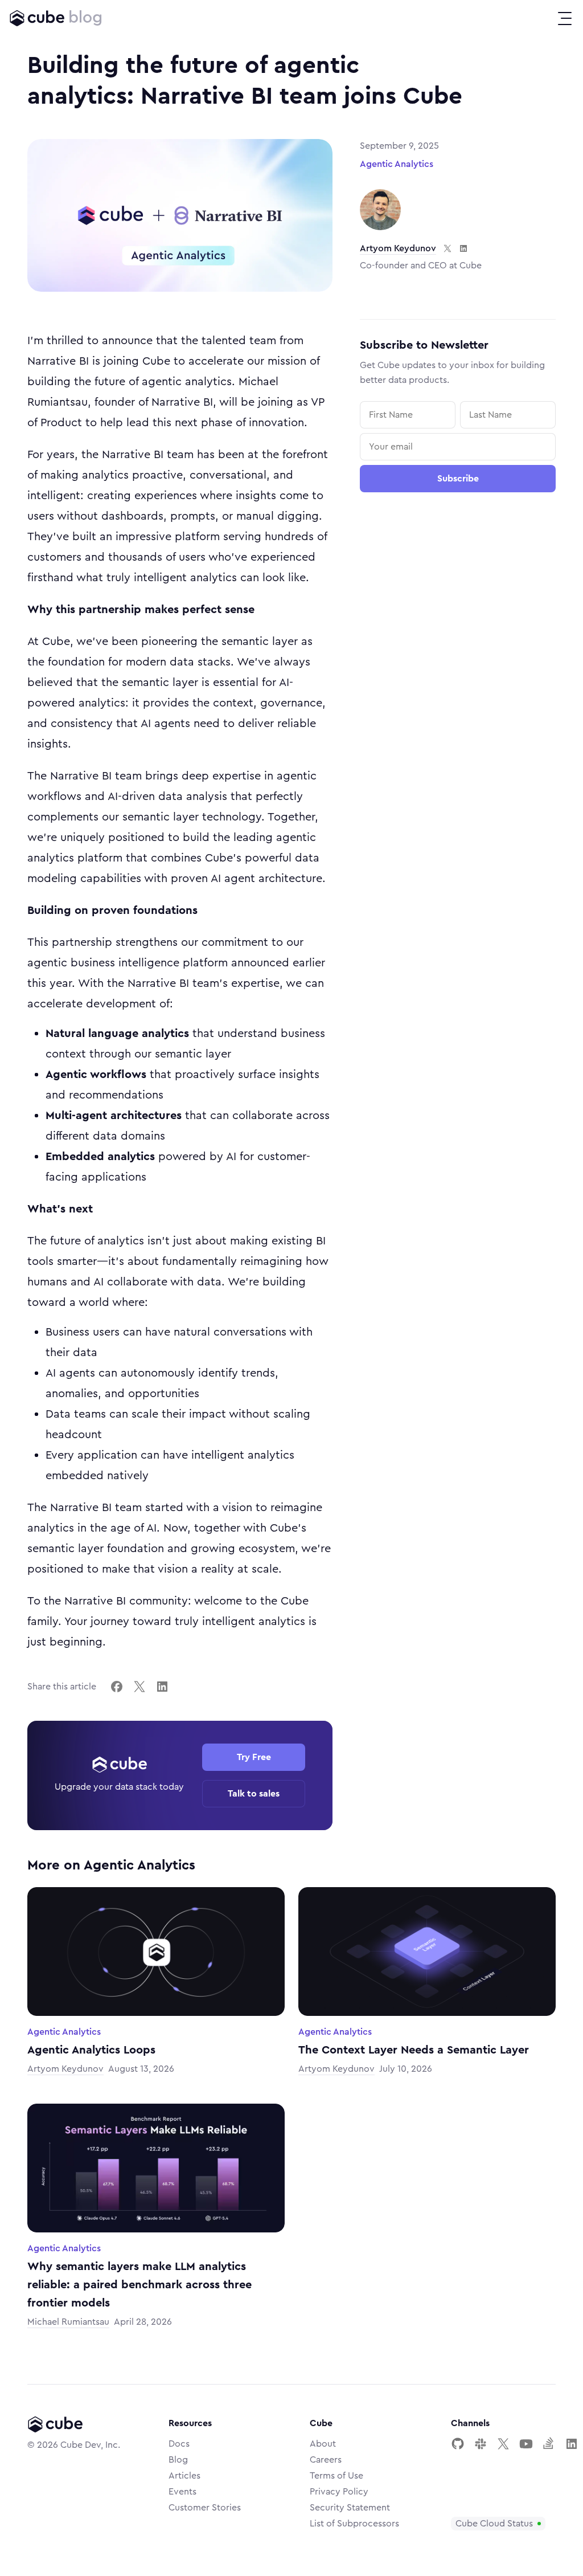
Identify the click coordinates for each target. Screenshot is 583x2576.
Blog (178, 2460)
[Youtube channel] (526, 2444)
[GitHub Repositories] (458, 2444)
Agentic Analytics (397, 164)
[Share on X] (139, 1687)
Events (182, 2492)
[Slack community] (481, 2444)
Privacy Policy (339, 2492)
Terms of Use (336, 2476)
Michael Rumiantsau (68, 2322)
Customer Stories (205, 2508)
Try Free (254, 1757)
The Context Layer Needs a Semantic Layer (414, 2050)
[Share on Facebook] (117, 1687)
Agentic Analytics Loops (91, 2050)
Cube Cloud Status (494, 2524)
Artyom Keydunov (398, 248)
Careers (326, 2460)
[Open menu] (565, 18)
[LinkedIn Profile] (572, 2444)
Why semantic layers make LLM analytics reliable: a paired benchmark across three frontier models (139, 2285)
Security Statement (350, 2508)
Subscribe (458, 479)
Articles (184, 2476)
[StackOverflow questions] (549, 2444)
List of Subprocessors (354, 2524)
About (323, 2444)
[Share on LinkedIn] (162, 1687)
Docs (179, 2444)
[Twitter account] (503, 2444)
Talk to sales (254, 1794)
